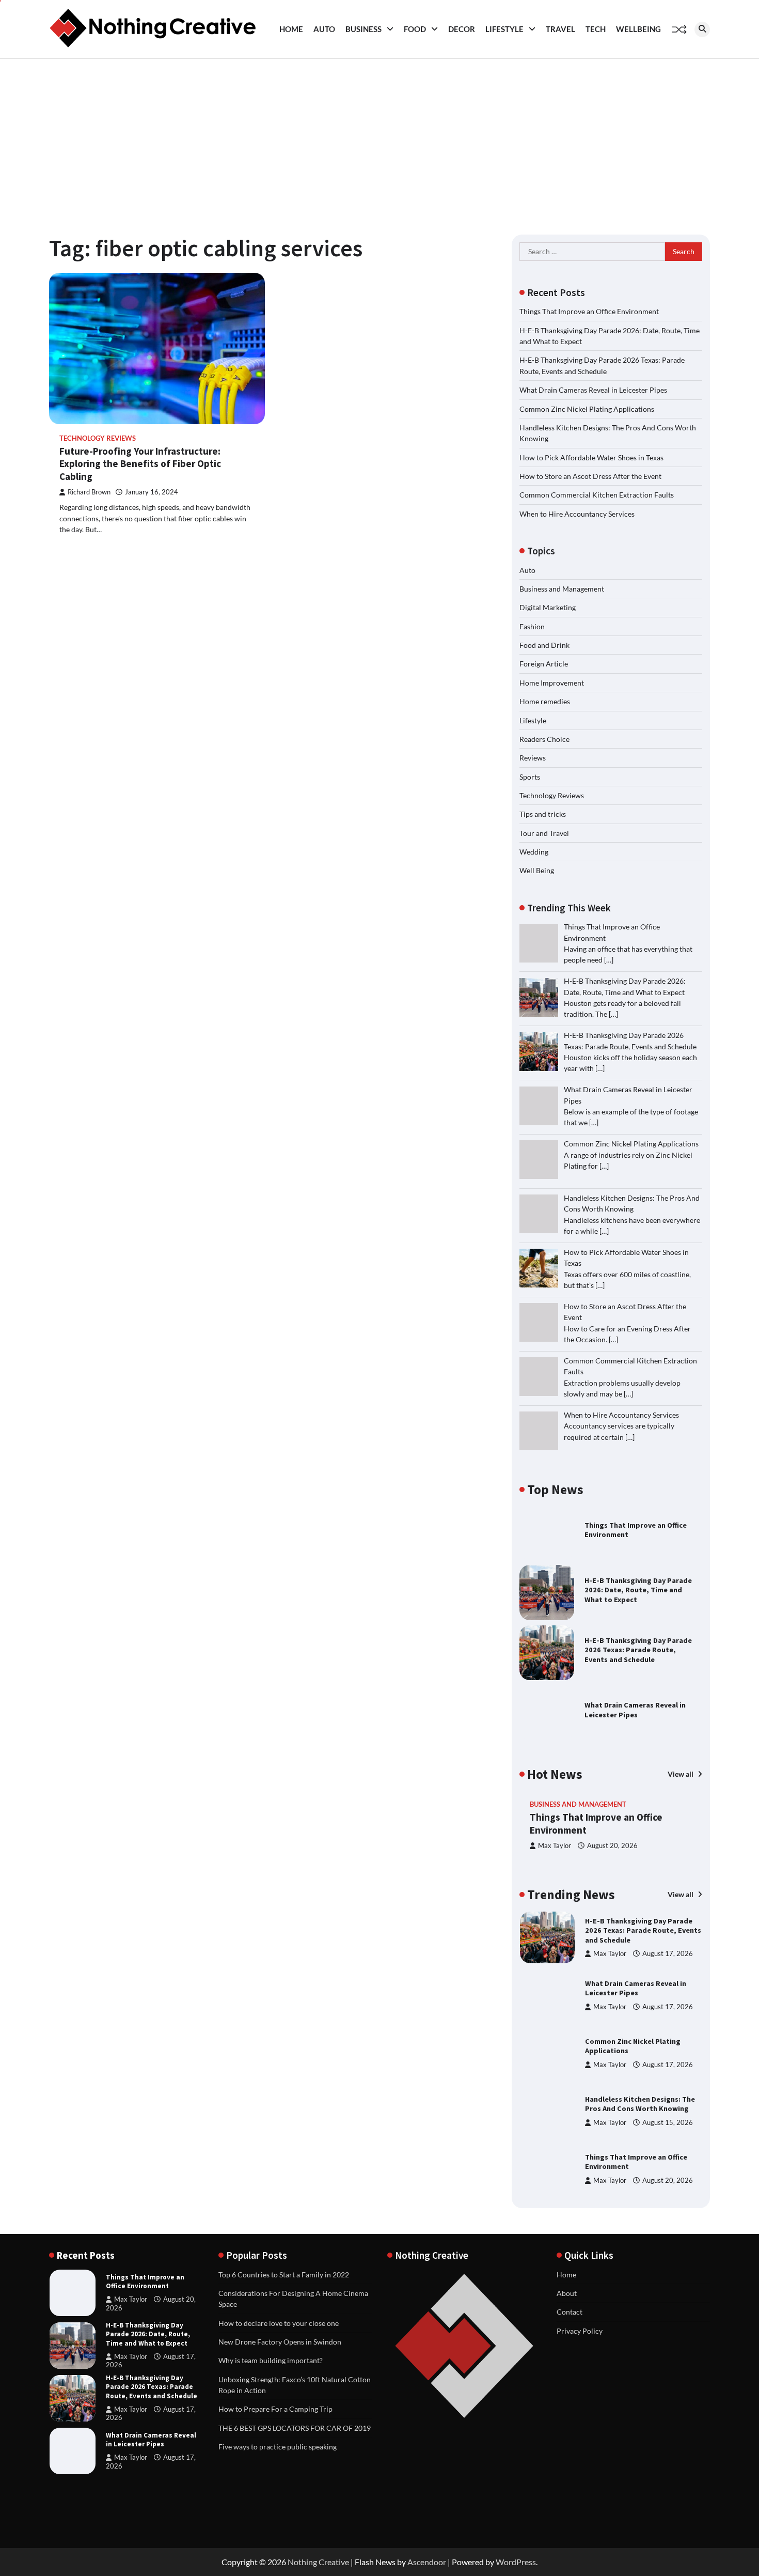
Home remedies (545, 701)
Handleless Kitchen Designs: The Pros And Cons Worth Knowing (640, 2104)
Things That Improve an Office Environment (589, 311)
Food (415, 29)
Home (291, 29)
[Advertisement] (379, 136)
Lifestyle (504, 29)
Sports (530, 777)
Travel (560, 29)
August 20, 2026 (612, 1846)
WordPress (516, 2562)
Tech (596, 29)
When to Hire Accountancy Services (577, 514)
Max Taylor (555, 1846)
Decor (462, 29)
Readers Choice (544, 739)
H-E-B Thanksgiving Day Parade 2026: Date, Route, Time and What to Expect (638, 1590)
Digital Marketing (548, 607)
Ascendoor (427, 2562)
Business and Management (562, 589)
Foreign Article (544, 664)
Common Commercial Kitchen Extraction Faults (597, 495)
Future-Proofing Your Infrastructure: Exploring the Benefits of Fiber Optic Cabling (140, 464)
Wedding (534, 852)
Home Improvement (552, 683)
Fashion (532, 626)
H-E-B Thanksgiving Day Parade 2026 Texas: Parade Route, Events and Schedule (638, 1650)
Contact (570, 2312)
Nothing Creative (318, 2562)
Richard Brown (89, 492)
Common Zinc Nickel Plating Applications (587, 409)
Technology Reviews (98, 438)
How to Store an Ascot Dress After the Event (590, 476)
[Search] (702, 29)
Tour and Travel (544, 833)
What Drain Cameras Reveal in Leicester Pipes (593, 390)
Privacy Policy (580, 2331)
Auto (324, 29)
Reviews (533, 758)
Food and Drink (544, 645)
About (567, 2293)
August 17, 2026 (668, 1954)
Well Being (537, 870)
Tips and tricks (543, 814)
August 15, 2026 (668, 2123)
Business (363, 29)
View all (681, 1774)
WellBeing (638, 29)
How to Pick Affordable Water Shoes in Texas (591, 457)
